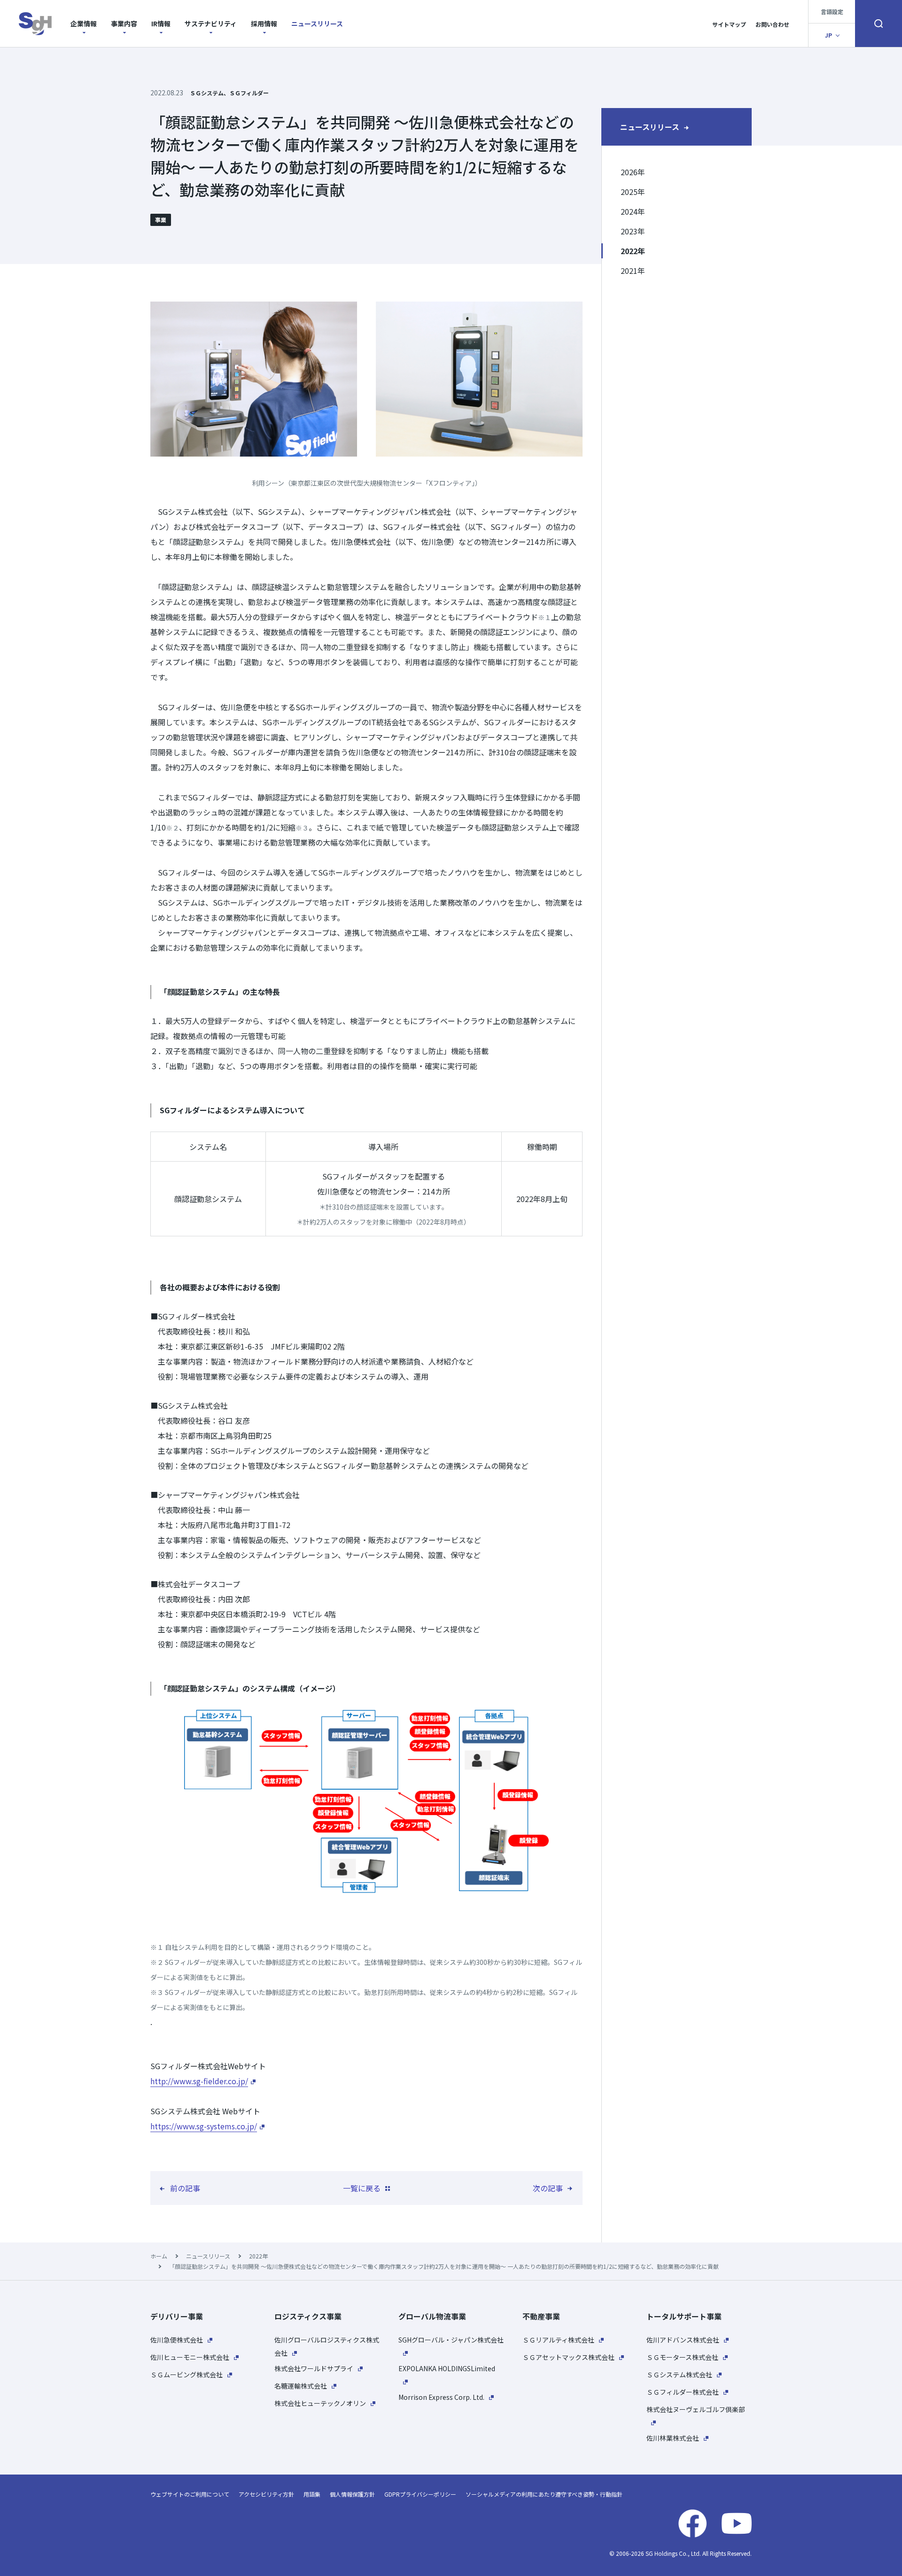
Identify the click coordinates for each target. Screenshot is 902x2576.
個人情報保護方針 (352, 2494)
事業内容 (124, 23)
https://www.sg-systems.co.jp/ (204, 2126)
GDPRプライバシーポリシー (420, 2494)
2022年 (258, 2256)
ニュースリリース (317, 23)
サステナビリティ (211, 23)
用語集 (312, 2494)
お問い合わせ (772, 24)
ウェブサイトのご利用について (190, 2494)
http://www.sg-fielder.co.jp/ (199, 2081)
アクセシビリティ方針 (266, 2494)
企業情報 (84, 23)
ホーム (159, 2256)
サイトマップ (729, 24)
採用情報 (264, 23)
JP (828, 35)
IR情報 (161, 23)
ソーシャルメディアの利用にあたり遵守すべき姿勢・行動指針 (544, 2494)
